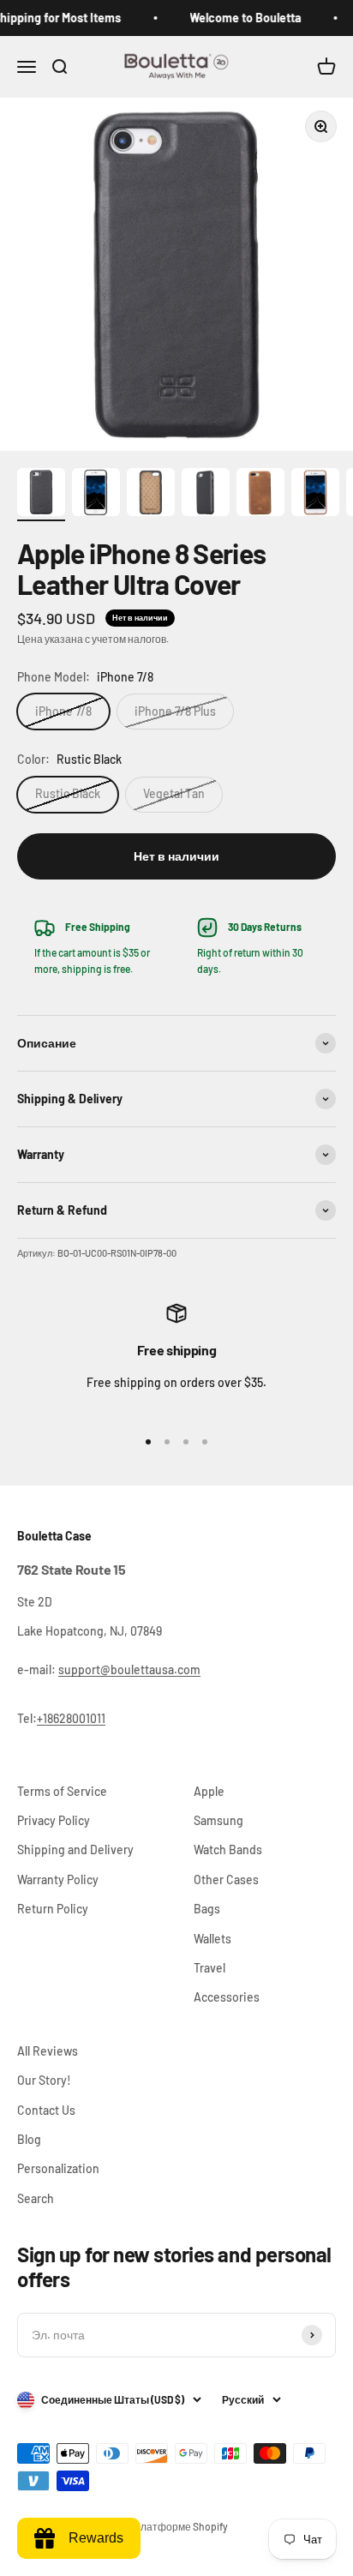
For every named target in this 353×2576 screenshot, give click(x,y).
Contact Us (46, 2110)
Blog (29, 2139)
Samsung (218, 1820)
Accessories (227, 1997)
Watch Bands (228, 1849)
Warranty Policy (58, 1879)
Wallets (212, 1939)
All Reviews (48, 2051)
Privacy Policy (54, 1820)
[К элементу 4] (206, 495)
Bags (207, 1909)
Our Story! (44, 2080)
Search (36, 2198)
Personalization (58, 2168)
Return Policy (53, 1909)
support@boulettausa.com (129, 1669)
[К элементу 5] (260, 495)
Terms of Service (62, 1791)
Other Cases (226, 1879)
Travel (209, 1968)
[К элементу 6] (315, 495)
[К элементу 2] (96, 495)
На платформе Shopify (174, 2526)
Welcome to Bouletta (238, 18)
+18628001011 (71, 1718)
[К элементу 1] (41, 495)
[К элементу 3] (151, 495)
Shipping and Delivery (75, 1849)
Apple (209, 1791)
